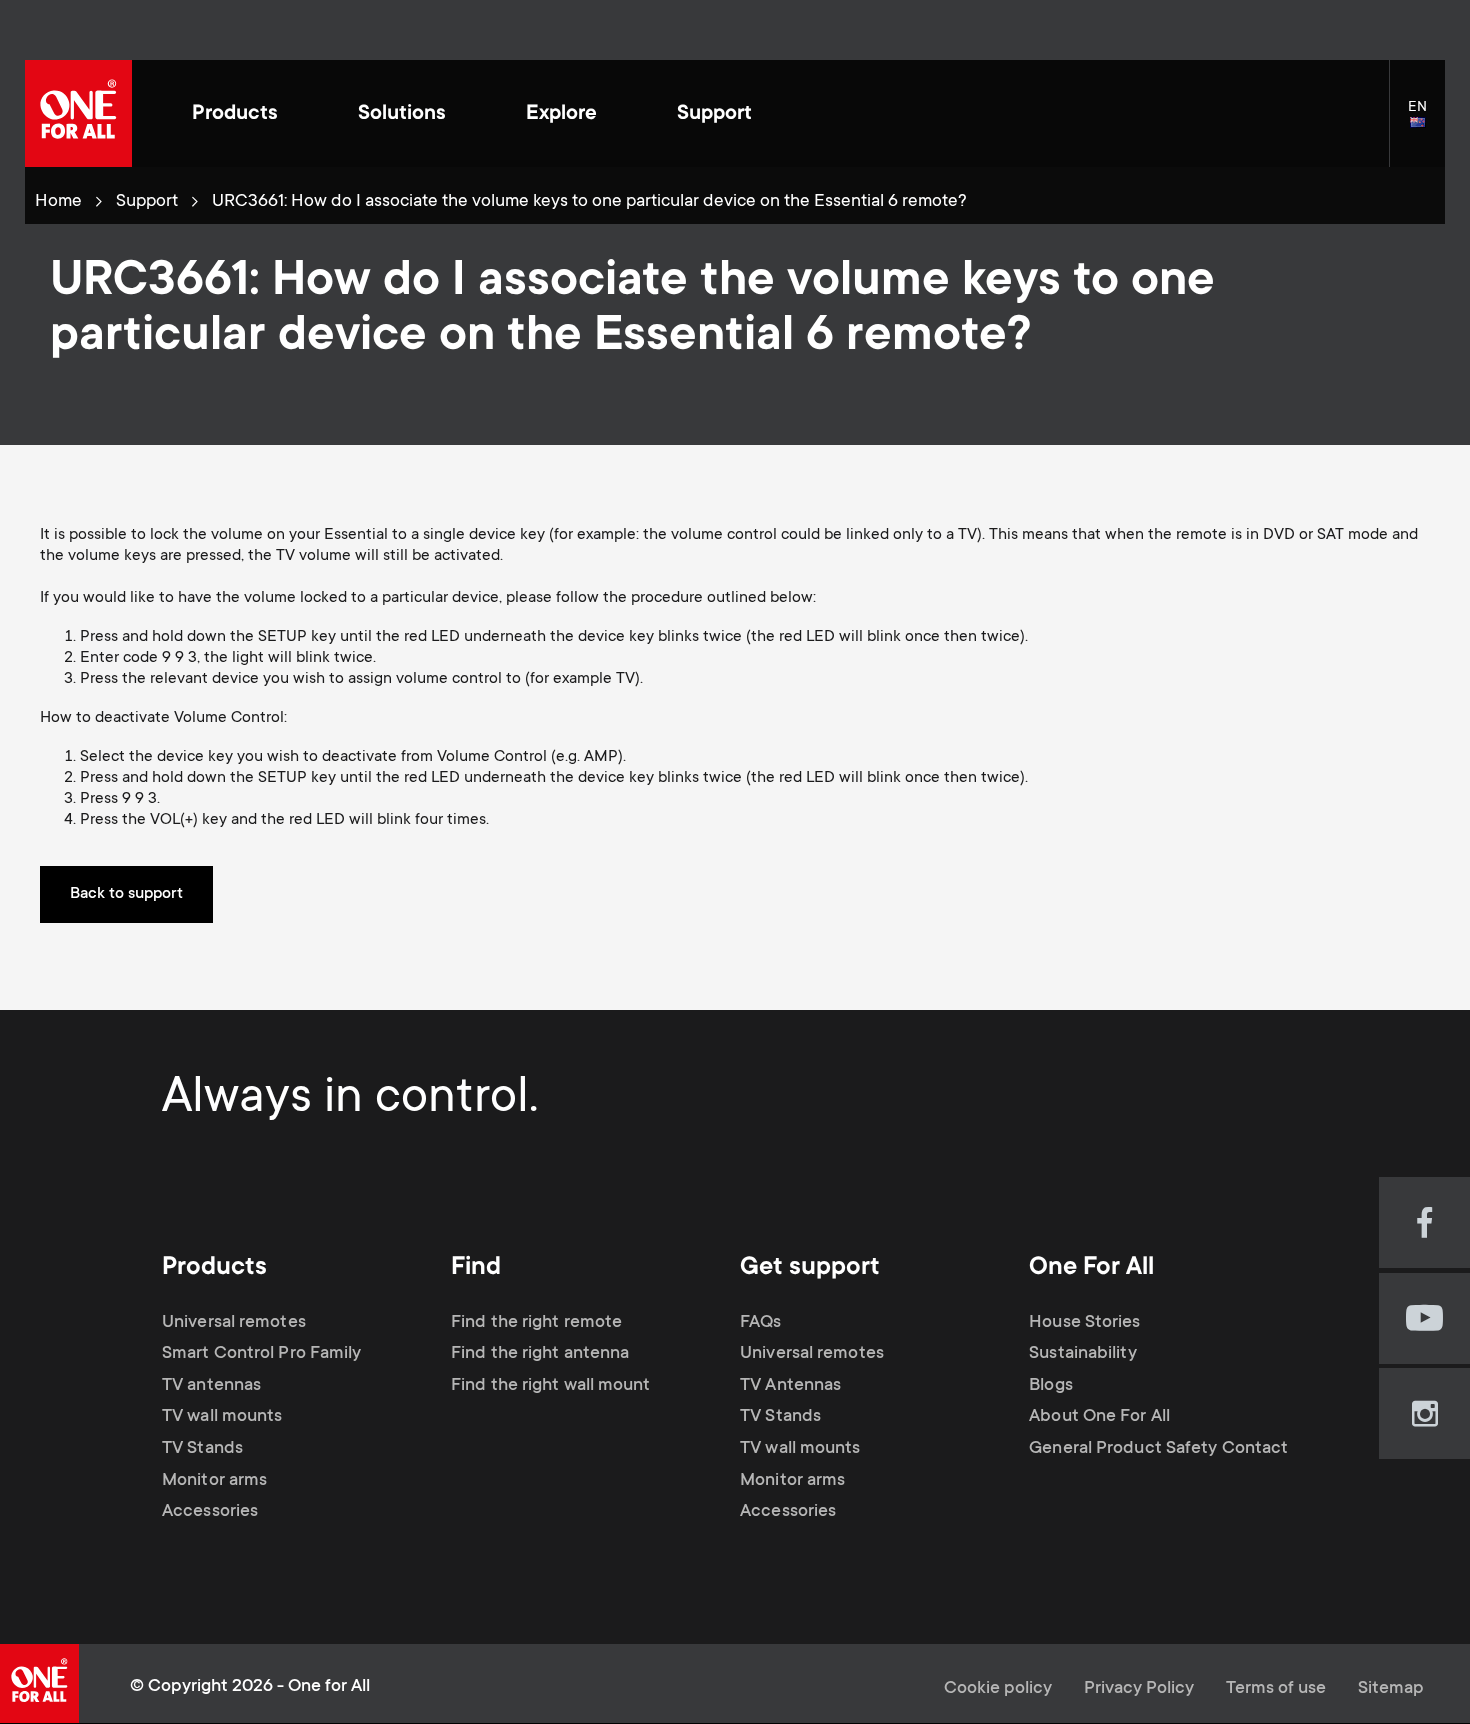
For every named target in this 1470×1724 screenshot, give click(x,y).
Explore (561, 114)
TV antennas (211, 1386)
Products (235, 114)
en (1426, 124)
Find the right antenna (540, 1354)
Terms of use (1276, 1689)
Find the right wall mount (551, 1386)
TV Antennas (790, 1386)
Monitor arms (214, 1481)
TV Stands (202, 1449)
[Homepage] (78, 113)
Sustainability (1082, 1354)
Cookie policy (998, 1689)
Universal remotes (234, 1323)
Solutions (402, 114)
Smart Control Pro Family (261, 1354)
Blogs (1051, 1386)
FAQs (760, 1323)
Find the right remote (536, 1323)
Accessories (210, 1512)
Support (714, 114)
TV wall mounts (222, 1417)
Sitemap (1391, 1689)
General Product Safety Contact (1158, 1449)
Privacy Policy (1139, 1689)
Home (58, 202)
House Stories (1084, 1323)
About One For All (1099, 1417)
